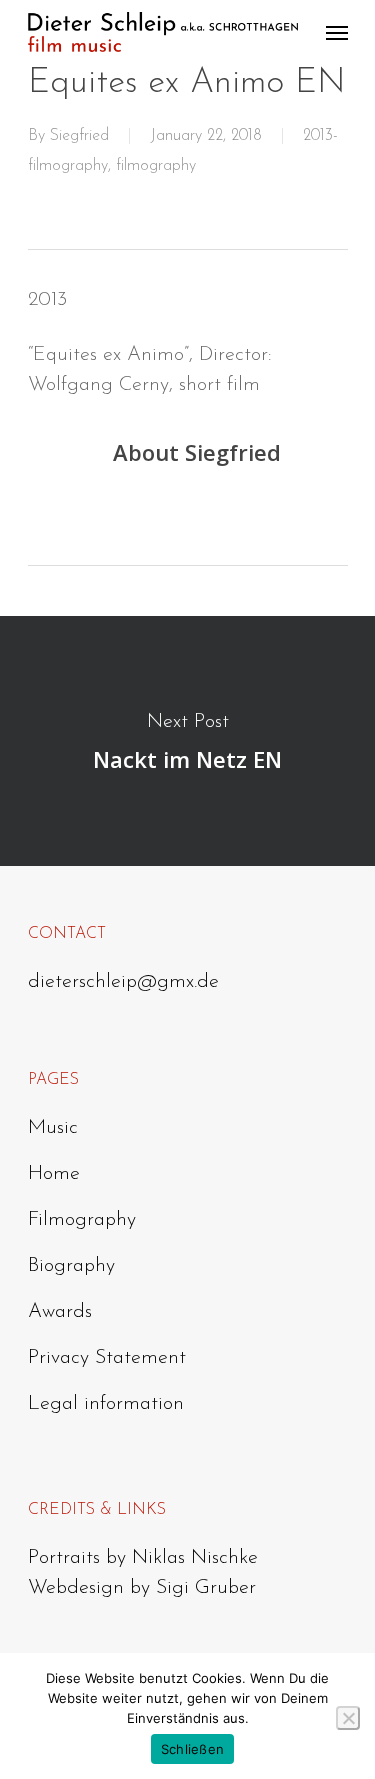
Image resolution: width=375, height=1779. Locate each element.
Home (54, 1174)
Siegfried (79, 136)
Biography (71, 1266)
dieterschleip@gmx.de (123, 982)
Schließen (192, 1749)
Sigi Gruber (206, 1588)
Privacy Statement (107, 1358)
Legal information (106, 1404)
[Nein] (348, 1718)
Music (53, 1128)
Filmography (82, 1220)
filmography (156, 166)
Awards (60, 1312)
